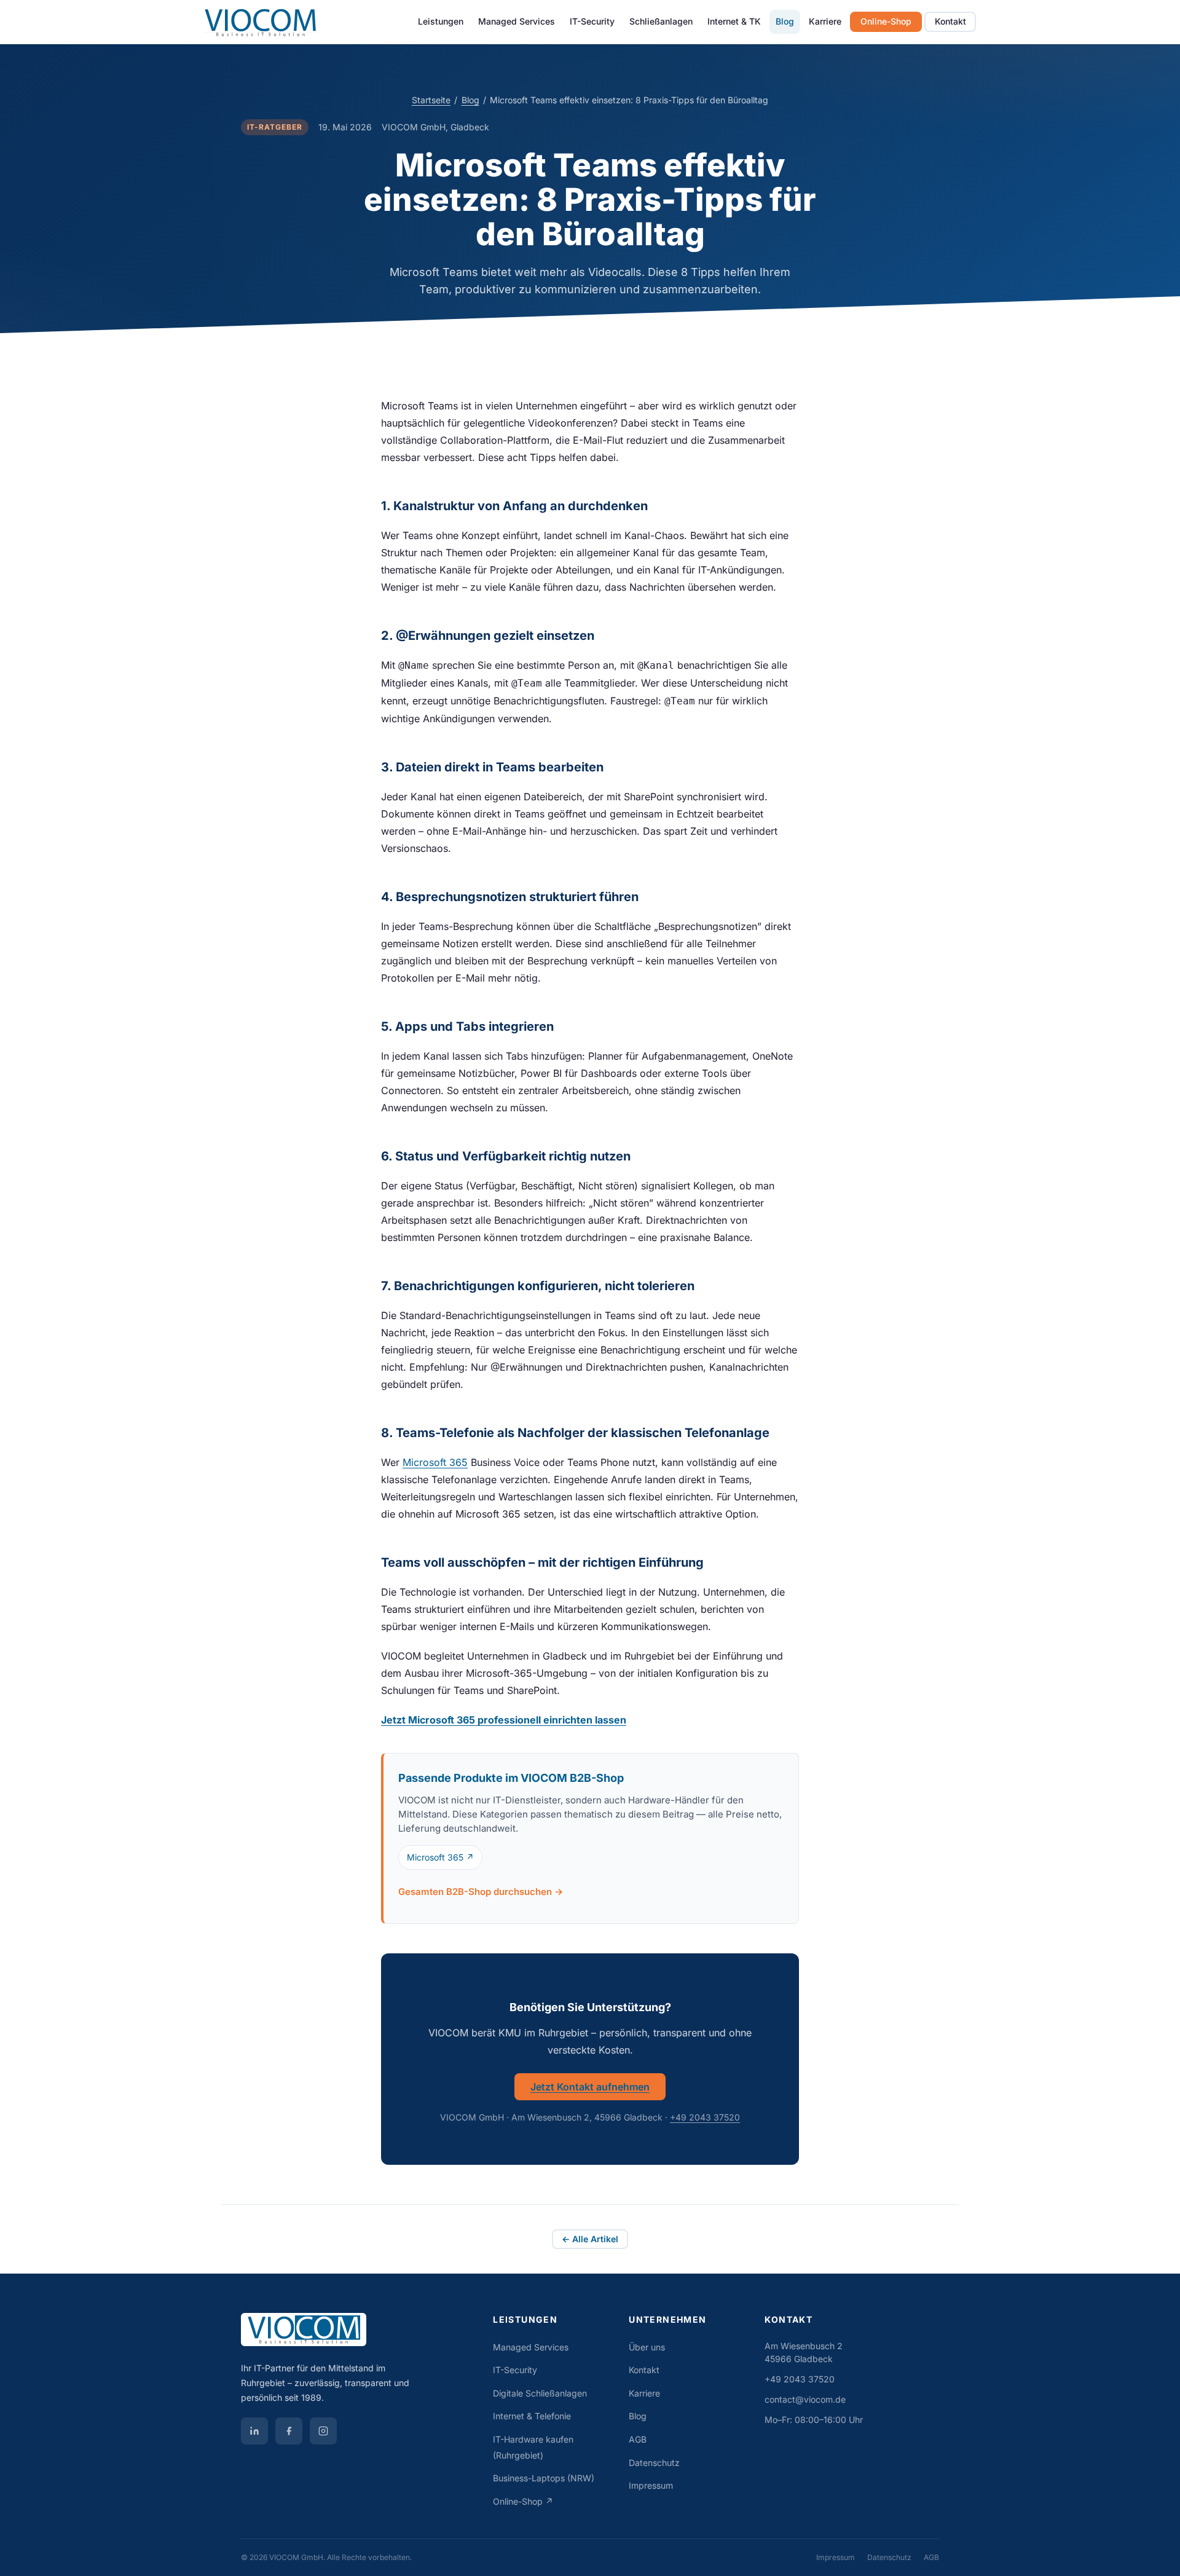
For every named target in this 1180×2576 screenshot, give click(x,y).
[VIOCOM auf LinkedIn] (254, 2431)
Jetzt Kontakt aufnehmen (590, 2087)
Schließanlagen (661, 21)
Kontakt (950, 21)
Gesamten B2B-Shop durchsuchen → (481, 1892)
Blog (785, 21)
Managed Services (517, 21)
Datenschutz (654, 2463)
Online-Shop (886, 21)
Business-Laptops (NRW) (544, 2478)
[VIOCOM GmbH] (357, 2334)
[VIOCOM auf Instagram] (323, 2431)
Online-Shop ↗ (523, 2501)
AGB (638, 2439)
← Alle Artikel (590, 2239)
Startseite (431, 100)
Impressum (651, 2485)
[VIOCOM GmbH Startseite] (261, 22)
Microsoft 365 (435, 1462)
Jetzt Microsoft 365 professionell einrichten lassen (504, 1720)
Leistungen (441, 21)
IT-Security (592, 21)
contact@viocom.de (805, 2399)
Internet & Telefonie (532, 2416)
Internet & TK (734, 21)
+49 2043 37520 (705, 2117)
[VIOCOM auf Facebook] (289, 2431)
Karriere (825, 21)
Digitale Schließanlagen (540, 2393)
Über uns (647, 2347)
